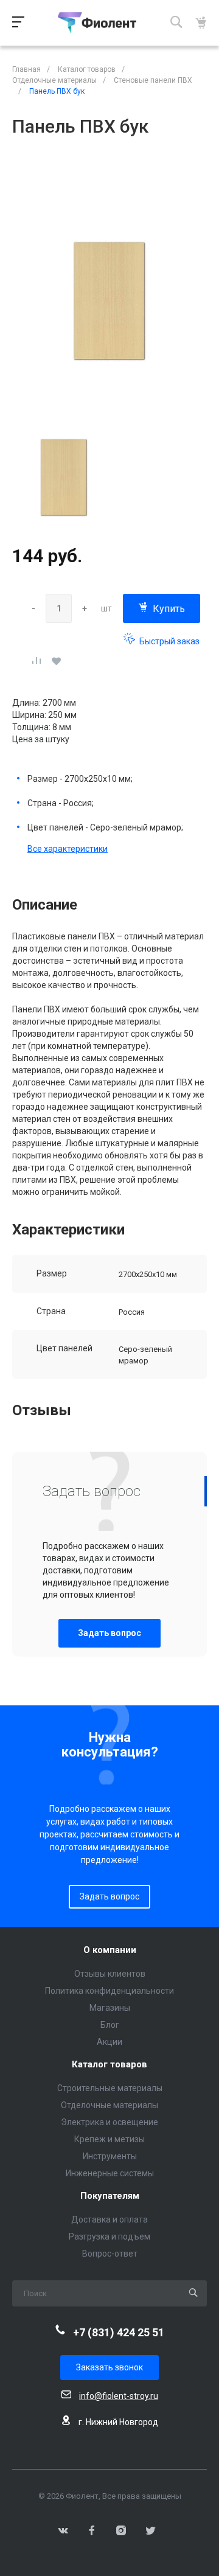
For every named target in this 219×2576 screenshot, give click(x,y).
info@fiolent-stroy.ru (119, 2396)
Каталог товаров (109, 2065)
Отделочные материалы (109, 2105)
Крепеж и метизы (109, 2139)
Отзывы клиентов (110, 1974)
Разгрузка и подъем (109, 2237)
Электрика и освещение (109, 2122)
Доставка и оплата (109, 2219)
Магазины (110, 2008)
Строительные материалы (110, 2088)
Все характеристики (68, 849)
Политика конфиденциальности (109, 1991)
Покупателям (110, 2196)
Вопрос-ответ (110, 2254)
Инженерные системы (110, 2173)
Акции (109, 2042)
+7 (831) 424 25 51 (119, 2332)
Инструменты (110, 2156)
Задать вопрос (109, 1633)
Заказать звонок (109, 2367)
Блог (110, 2025)
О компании (110, 1950)
